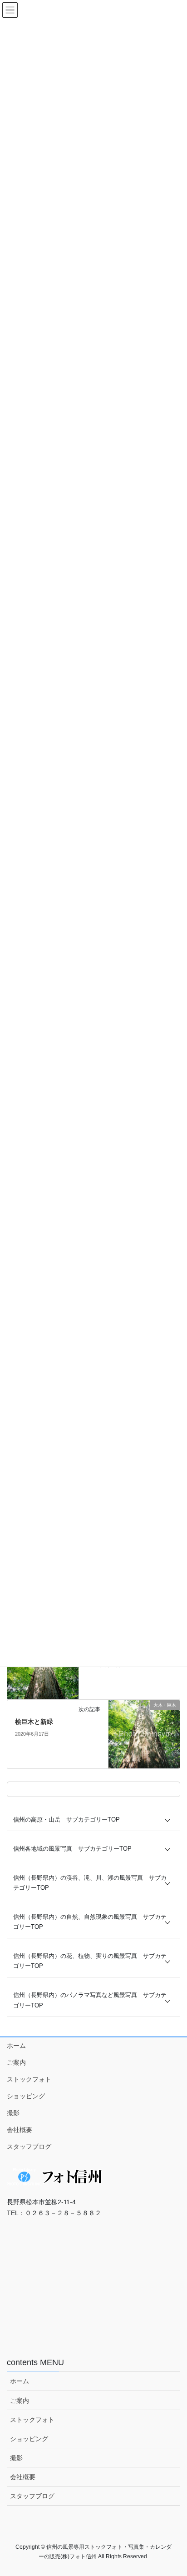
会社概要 (20, 2130)
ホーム (16, 2046)
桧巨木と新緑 (34, 1722)
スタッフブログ (29, 2147)
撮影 (13, 2113)
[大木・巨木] (144, 1734)
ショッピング (26, 2096)
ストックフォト (29, 2079)
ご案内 (16, 2062)
